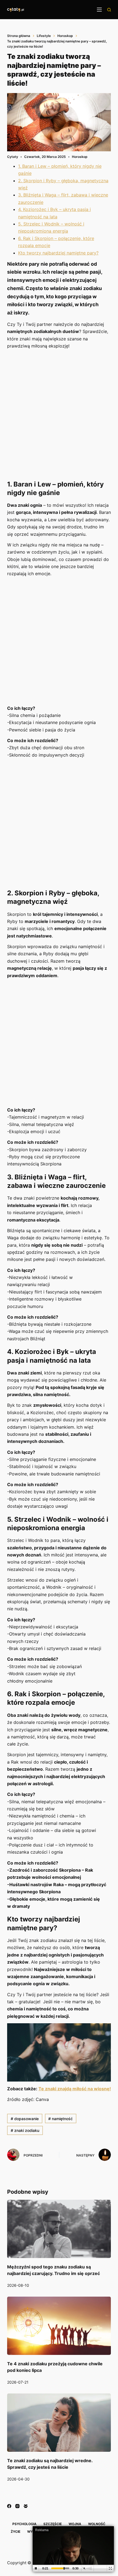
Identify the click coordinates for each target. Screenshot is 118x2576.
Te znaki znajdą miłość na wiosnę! (75, 2089)
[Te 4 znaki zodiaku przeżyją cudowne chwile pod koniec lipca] (59, 2326)
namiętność (61, 2119)
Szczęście (53, 2524)
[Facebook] (9, 2506)
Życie (16, 2532)
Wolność (97, 2524)
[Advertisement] (59, 414)
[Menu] (99, 10)
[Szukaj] (109, 10)
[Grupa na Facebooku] (26, 2506)
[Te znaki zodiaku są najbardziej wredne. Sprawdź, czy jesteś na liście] (59, 2423)
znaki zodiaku (25, 2130)
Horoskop (80, 157)
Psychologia (24, 2524)
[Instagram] (17, 2506)
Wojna (75, 2524)
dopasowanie (25, 2119)
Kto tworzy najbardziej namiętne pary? (58, 253)
